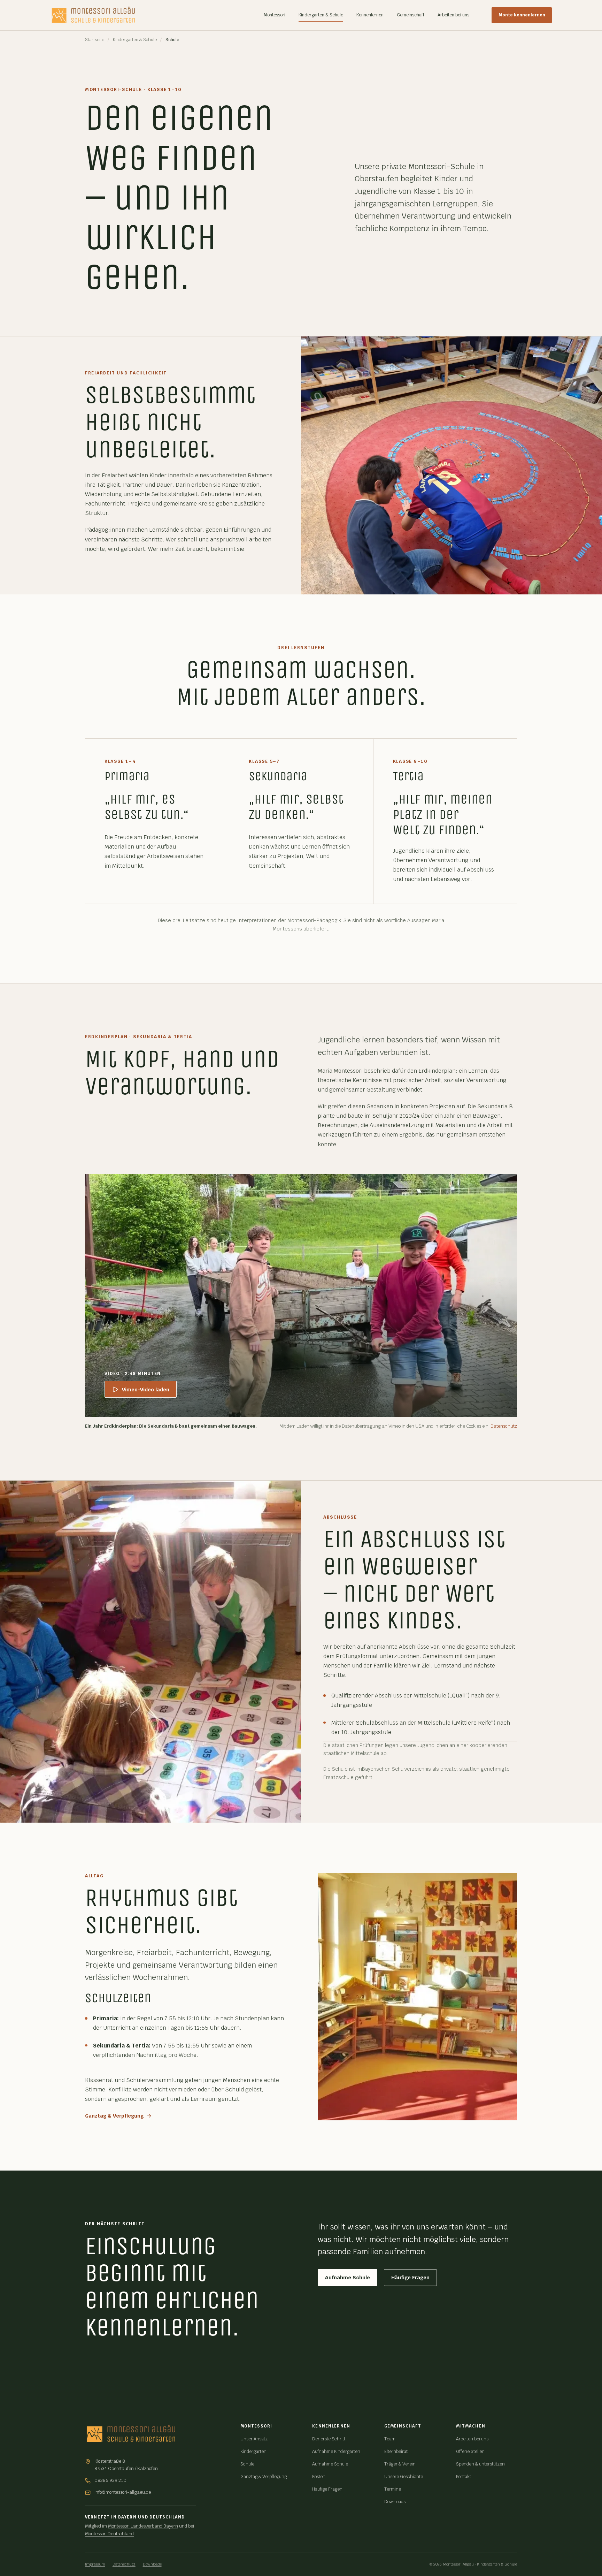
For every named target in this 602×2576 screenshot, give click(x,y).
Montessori (275, 15)
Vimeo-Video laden (146, 1389)
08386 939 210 (110, 2480)
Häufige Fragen (410, 2277)
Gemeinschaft (411, 15)
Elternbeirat (396, 2451)
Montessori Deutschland (109, 2534)
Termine (393, 2489)
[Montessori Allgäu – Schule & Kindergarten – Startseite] (93, 15)
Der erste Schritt (329, 2439)
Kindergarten (253, 2451)
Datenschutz (504, 1426)
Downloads (395, 2502)
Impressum (95, 2564)
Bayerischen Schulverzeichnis (396, 1769)
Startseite (95, 40)
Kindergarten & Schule (321, 15)
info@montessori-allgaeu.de (123, 2492)
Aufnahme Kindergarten (336, 2451)
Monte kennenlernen (522, 15)
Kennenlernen (370, 15)
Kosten (319, 2476)
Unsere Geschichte (404, 2476)
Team (390, 2439)
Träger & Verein (400, 2464)
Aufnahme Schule (348, 2277)
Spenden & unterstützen (480, 2464)
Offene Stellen (470, 2451)
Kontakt (464, 2476)
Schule (247, 2464)
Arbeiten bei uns (453, 15)
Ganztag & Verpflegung (114, 2116)
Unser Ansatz (254, 2439)
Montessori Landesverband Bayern (143, 2526)
